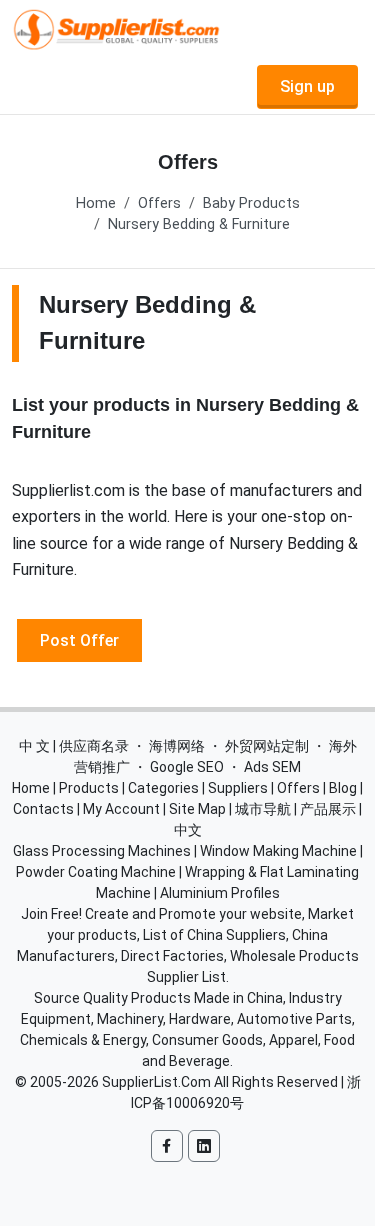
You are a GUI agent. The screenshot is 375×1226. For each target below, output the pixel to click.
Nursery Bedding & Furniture (199, 224)
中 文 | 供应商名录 (74, 746)
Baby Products (251, 203)
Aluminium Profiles (220, 893)
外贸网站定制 (267, 746)
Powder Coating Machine (96, 872)
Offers (159, 203)
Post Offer (79, 639)
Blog (343, 788)
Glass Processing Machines (102, 851)
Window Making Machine (278, 851)
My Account (121, 809)
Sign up (307, 86)
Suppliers (238, 788)
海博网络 (177, 746)
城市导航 (263, 809)
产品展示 (328, 809)
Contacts (43, 809)
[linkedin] (204, 1146)
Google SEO (187, 767)
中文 (188, 830)
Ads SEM (272, 767)
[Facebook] (167, 1146)
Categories (163, 788)
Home (96, 203)
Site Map (197, 809)
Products (89, 788)
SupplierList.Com (156, 1082)
